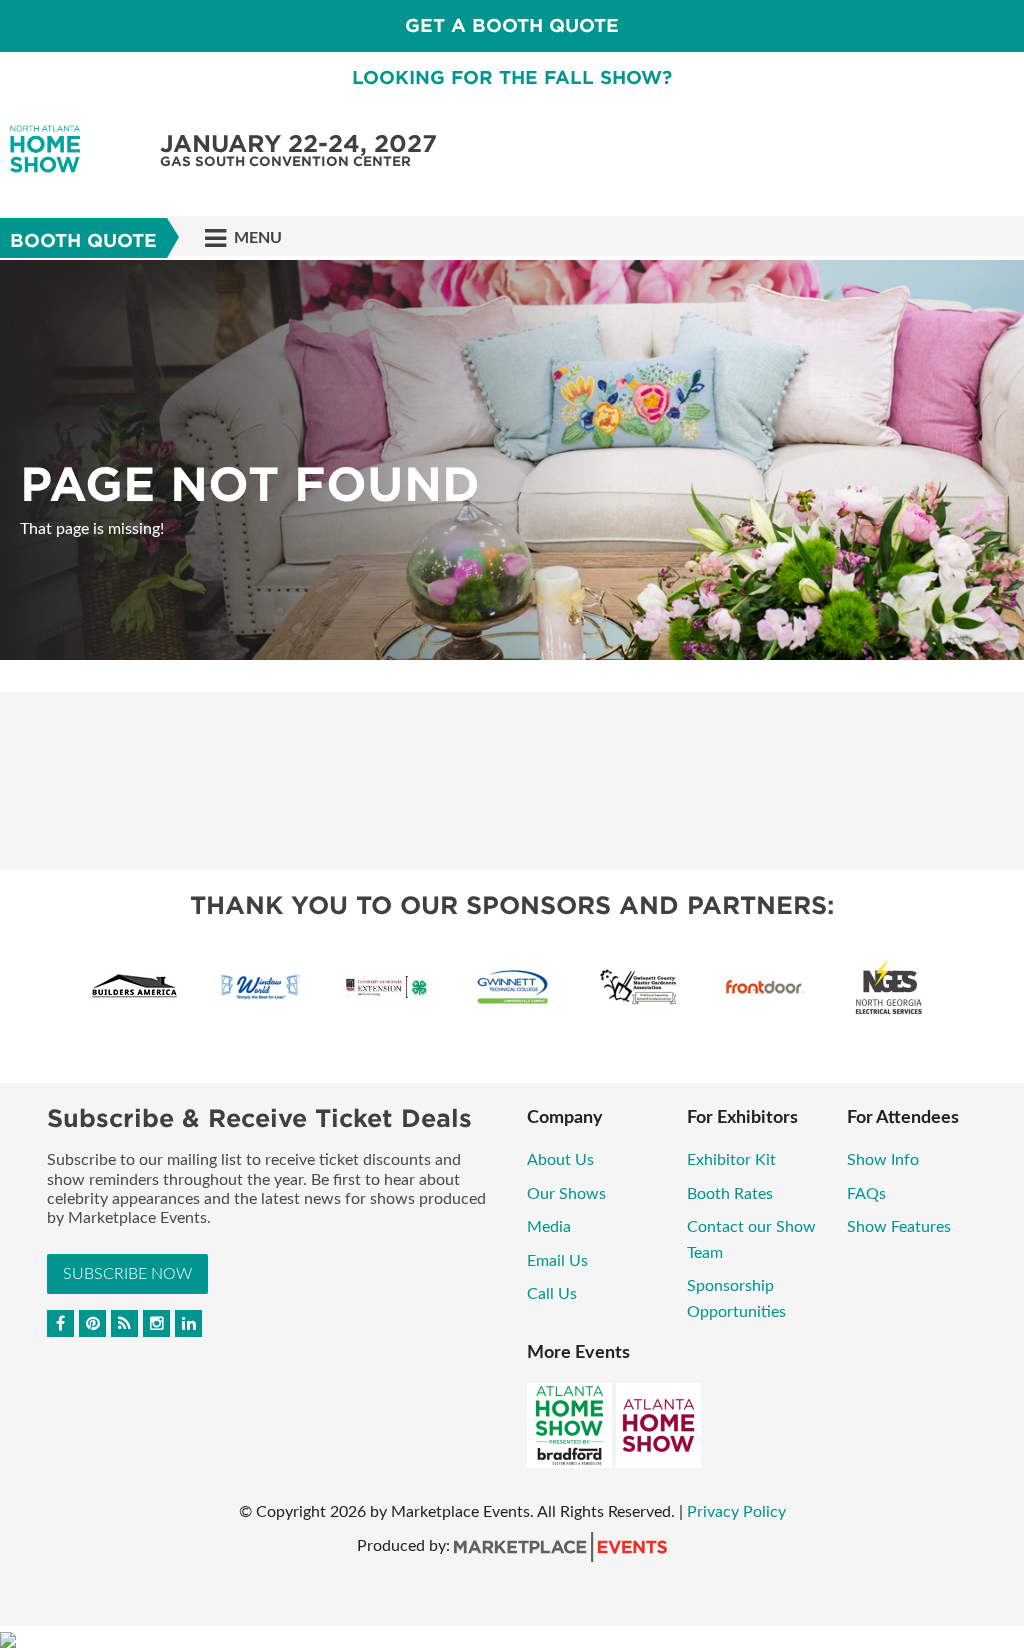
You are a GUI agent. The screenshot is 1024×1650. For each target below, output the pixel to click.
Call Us (552, 1294)
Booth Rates (730, 1194)
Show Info (883, 1160)
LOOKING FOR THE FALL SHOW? (512, 77)
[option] (512, 460)
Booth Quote (83, 240)
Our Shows (566, 1194)
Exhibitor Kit (731, 1160)
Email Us (557, 1261)
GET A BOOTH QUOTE (512, 25)
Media (549, 1227)
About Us (560, 1160)
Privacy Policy (736, 1512)
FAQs (866, 1194)
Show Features (899, 1227)
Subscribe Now (127, 1274)
